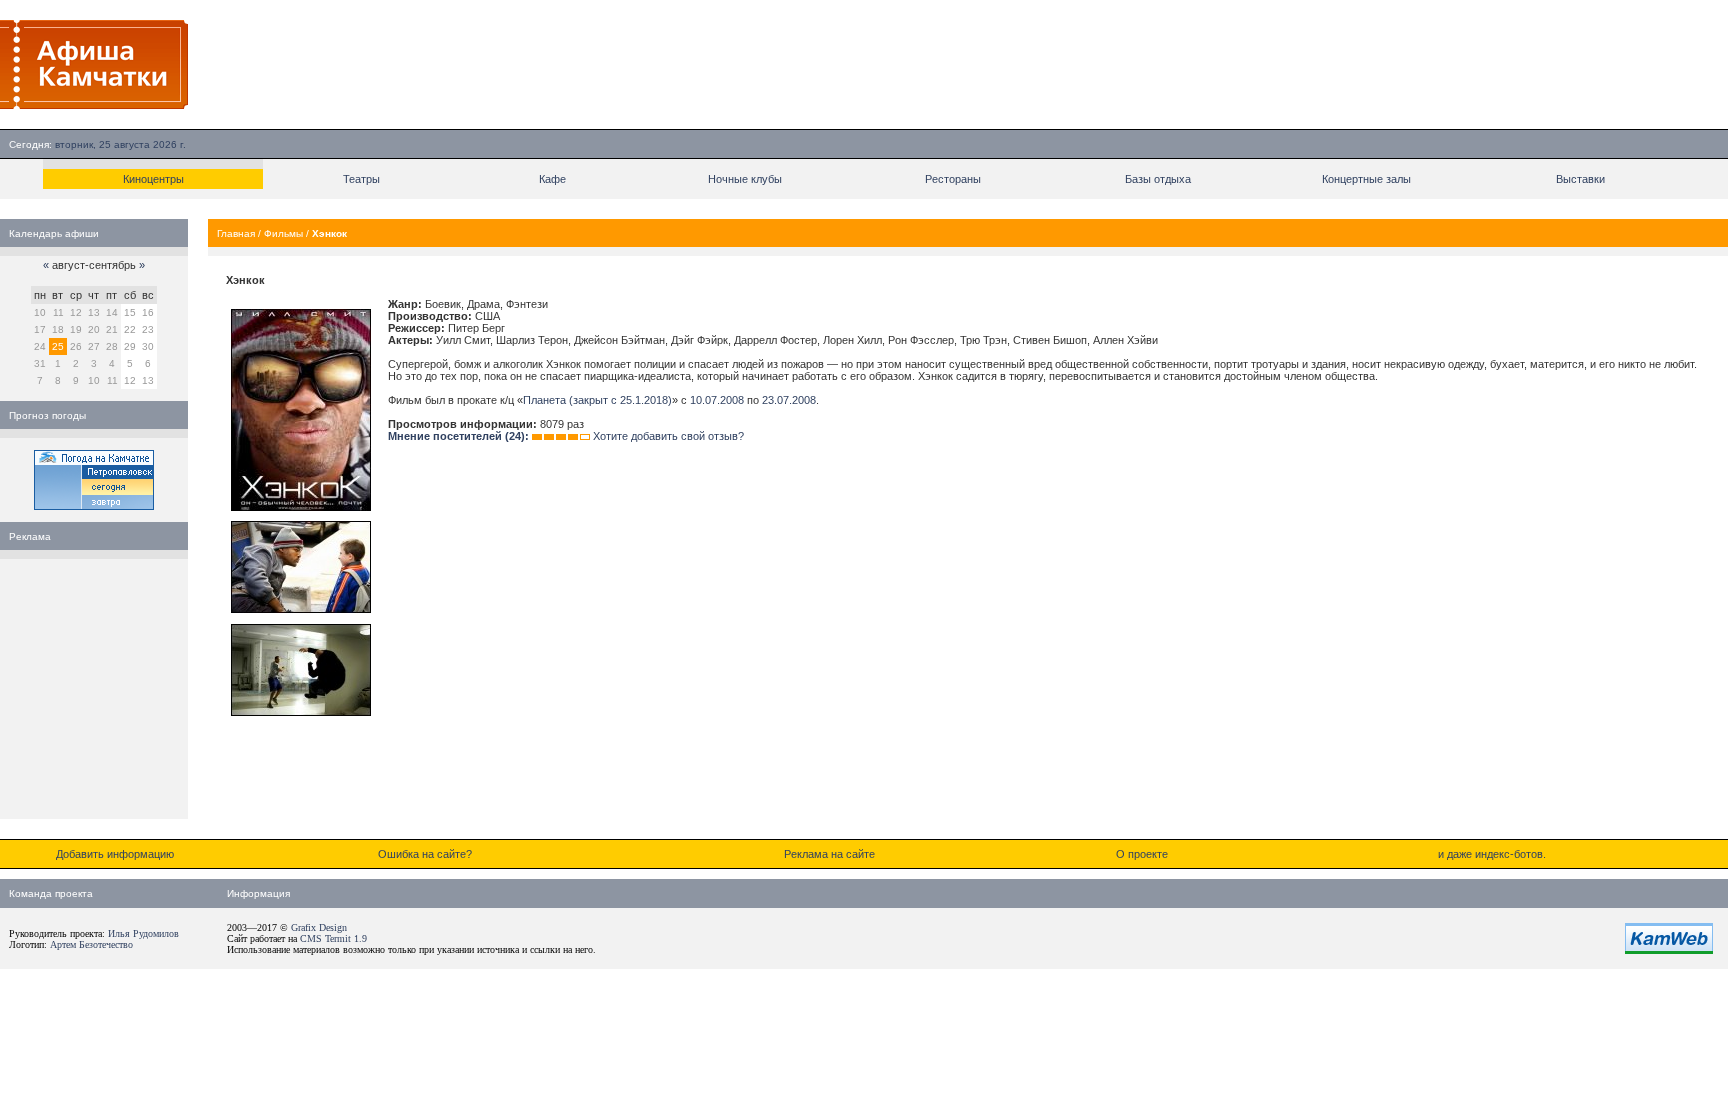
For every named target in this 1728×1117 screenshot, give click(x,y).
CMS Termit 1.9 (333, 938)
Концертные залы (1366, 179)
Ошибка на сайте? (425, 854)
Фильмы (283, 233)
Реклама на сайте (829, 854)
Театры (361, 179)
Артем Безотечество (91, 944)
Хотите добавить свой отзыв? (668, 436)
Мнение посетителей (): (458, 436)
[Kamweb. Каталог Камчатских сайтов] (1669, 950)
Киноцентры (153, 179)
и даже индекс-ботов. (1492, 854)
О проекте (1142, 854)
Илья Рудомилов (143, 933)
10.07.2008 (717, 400)
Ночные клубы (745, 179)
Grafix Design (319, 927)
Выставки (1580, 179)
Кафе (552, 179)
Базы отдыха (1158, 179)
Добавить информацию (115, 854)
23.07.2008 (789, 400)
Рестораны (953, 179)
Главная (236, 233)
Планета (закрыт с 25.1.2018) (597, 400)
